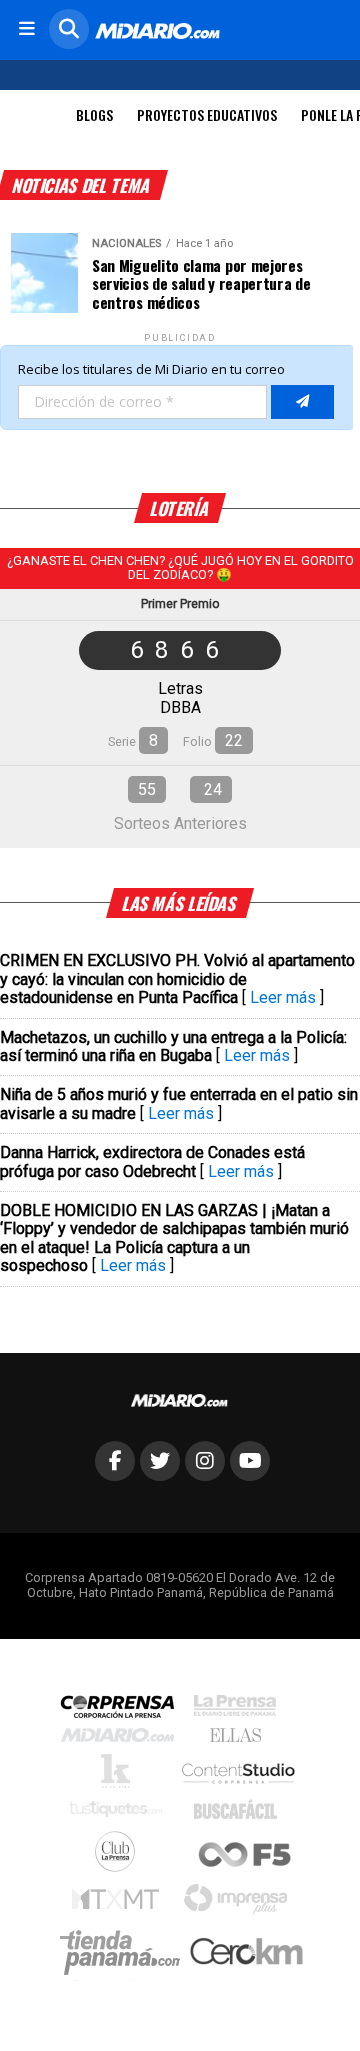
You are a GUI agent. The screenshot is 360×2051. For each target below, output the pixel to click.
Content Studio (240, 1775)
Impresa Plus (240, 1904)
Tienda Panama (125, 1953)
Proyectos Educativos (207, 114)
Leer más (283, 997)
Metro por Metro (120, 1904)
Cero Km (245, 1953)
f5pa (245, 1856)
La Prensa (240, 1710)
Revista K (120, 1776)
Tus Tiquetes (120, 1814)
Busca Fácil (240, 1814)
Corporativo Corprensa (125, 1710)
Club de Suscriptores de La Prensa (120, 1856)
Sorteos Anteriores (180, 823)
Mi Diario (122, 1740)
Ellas (240, 1740)
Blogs (94, 114)
